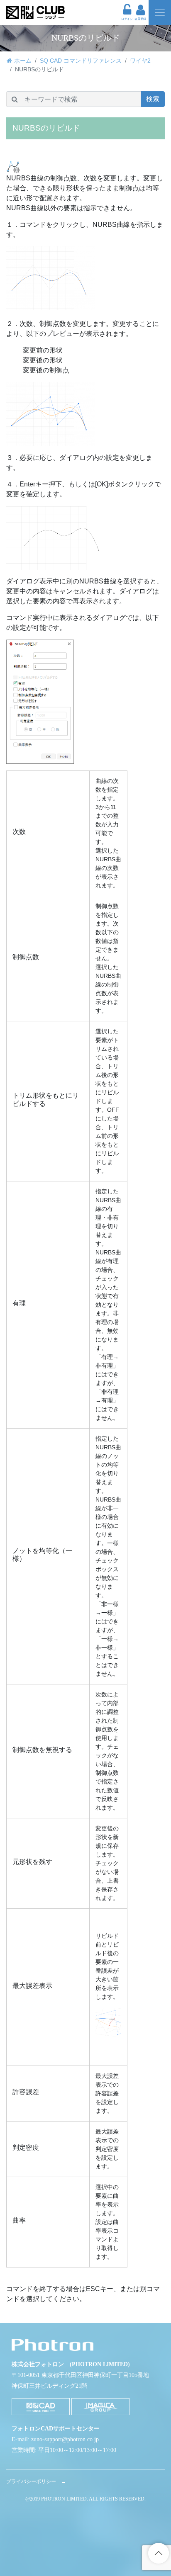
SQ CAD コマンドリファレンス (81, 61)
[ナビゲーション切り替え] (160, 12)
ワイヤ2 (140, 61)
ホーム (23, 61)
